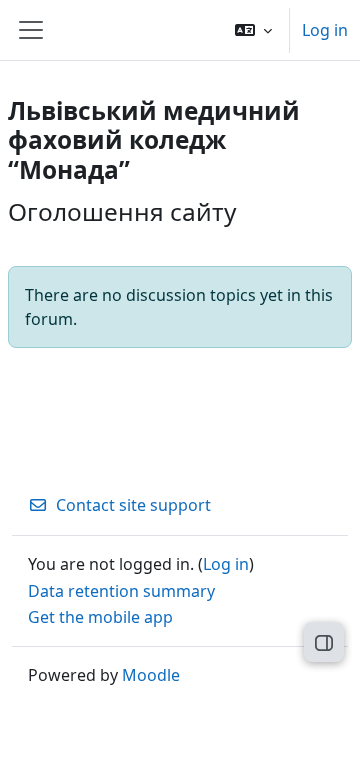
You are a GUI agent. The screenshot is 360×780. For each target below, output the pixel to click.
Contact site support (133, 505)
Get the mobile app (100, 617)
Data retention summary (121, 591)
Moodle (151, 675)
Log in (325, 30)
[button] (253, 30)
